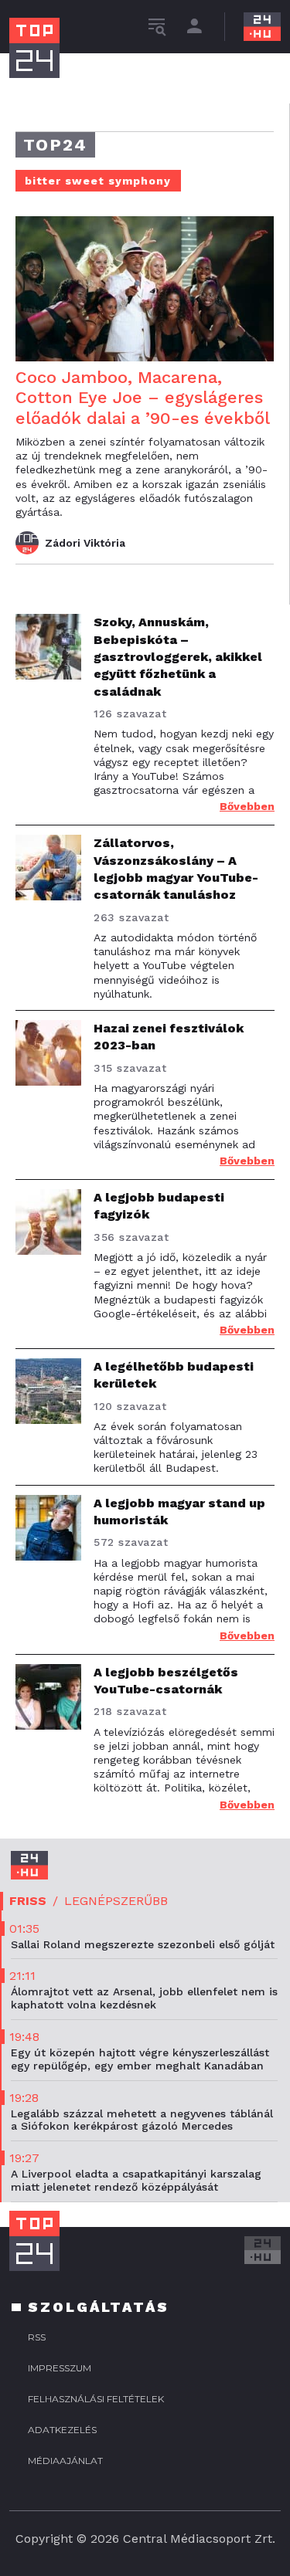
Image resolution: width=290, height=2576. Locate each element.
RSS (37, 2337)
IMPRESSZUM (60, 2368)
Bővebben (247, 806)
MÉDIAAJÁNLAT (65, 2461)
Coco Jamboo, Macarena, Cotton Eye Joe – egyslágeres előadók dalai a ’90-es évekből (143, 398)
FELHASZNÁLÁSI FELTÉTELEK (96, 2399)
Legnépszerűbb (116, 1901)
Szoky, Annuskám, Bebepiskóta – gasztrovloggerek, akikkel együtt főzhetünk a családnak (178, 657)
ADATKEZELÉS (62, 2430)
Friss (28, 1901)
